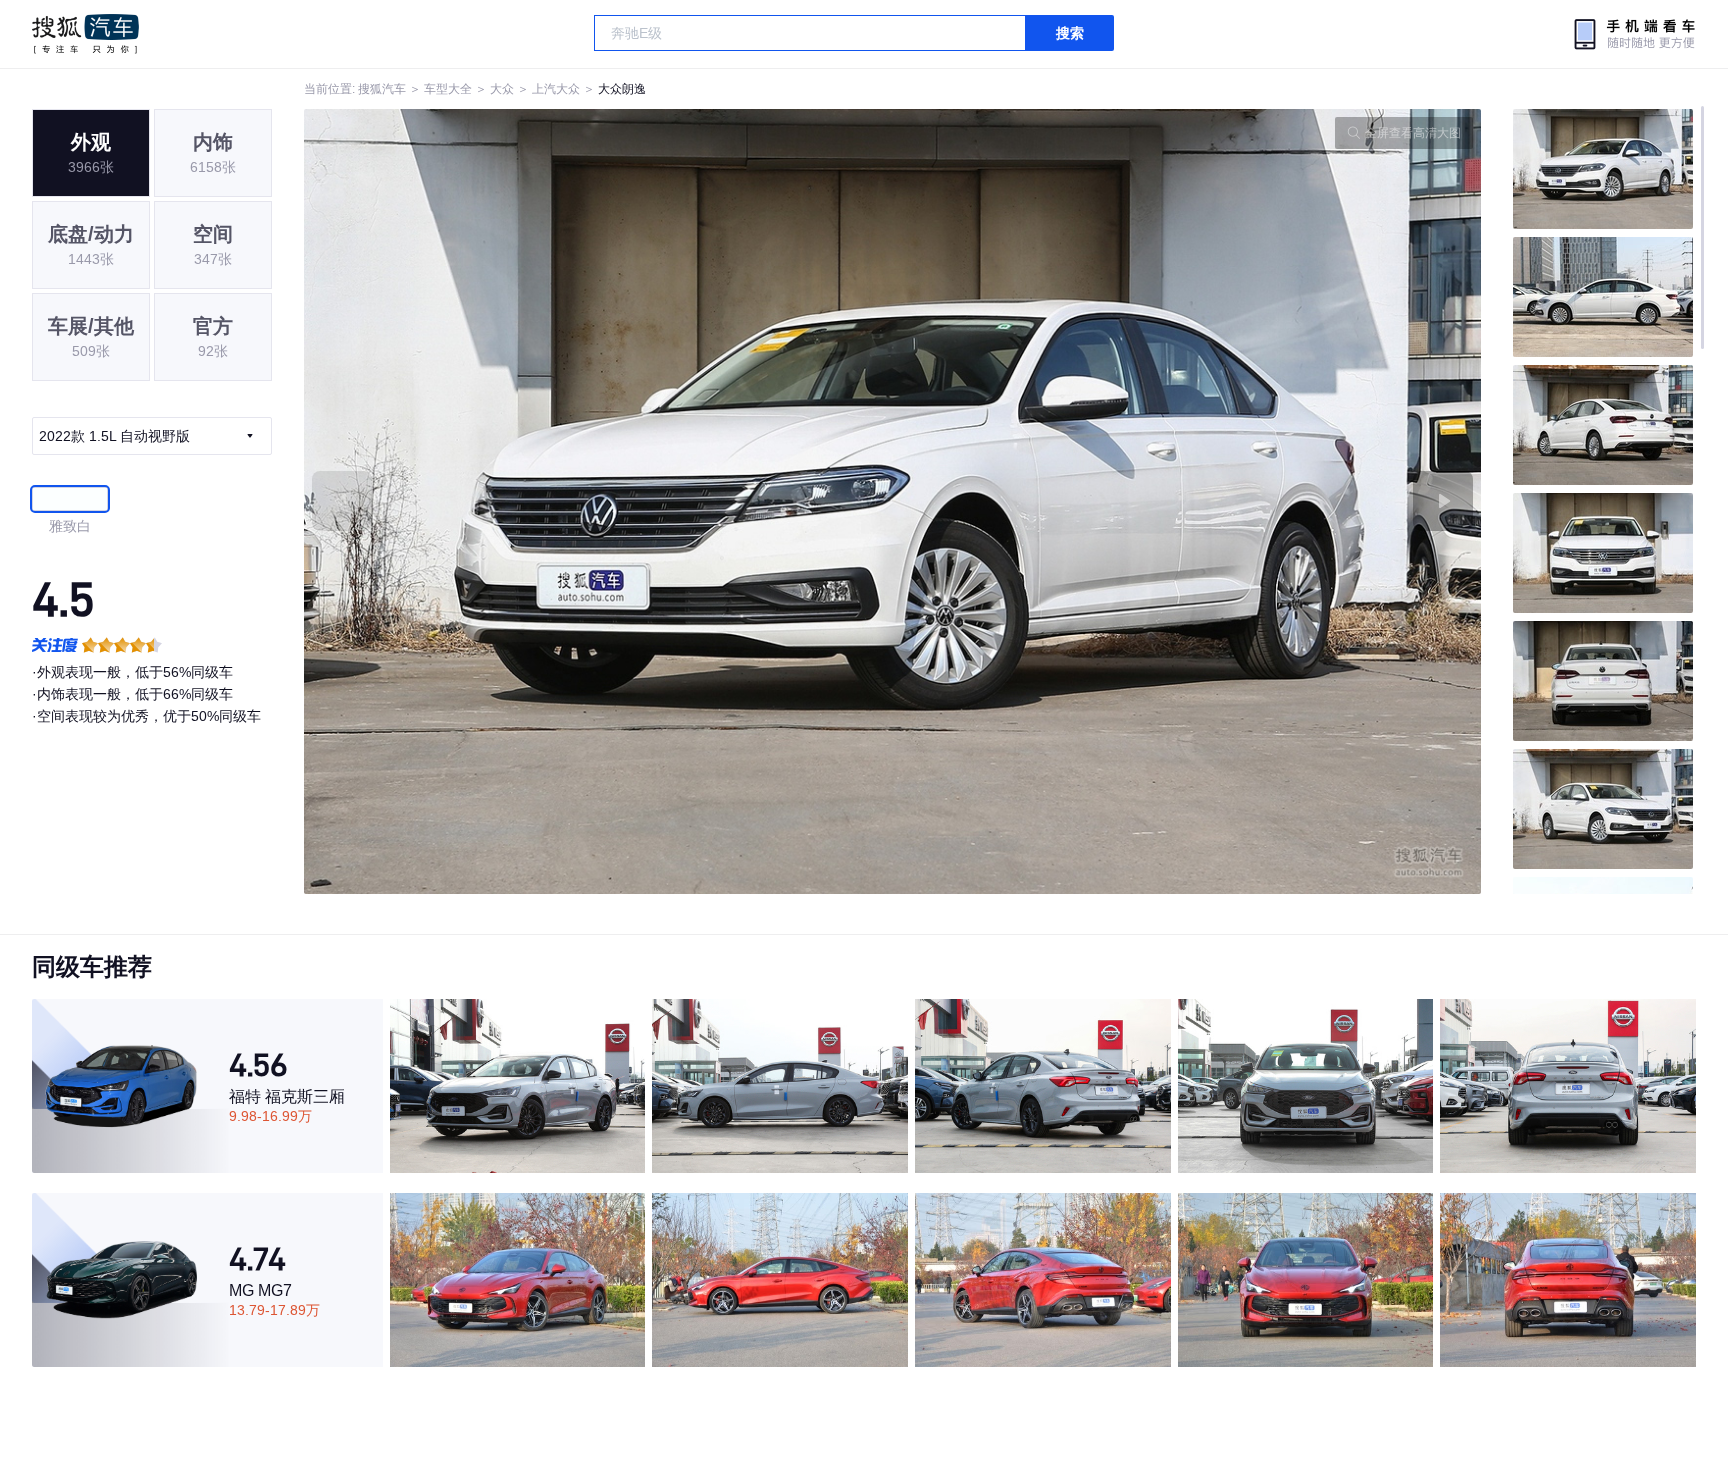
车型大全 (448, 89)
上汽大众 (556, 89)
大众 (502, 89)
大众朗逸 (622, 89)
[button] (598, 501)
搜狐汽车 (85, 34)
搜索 (1070, 33)
